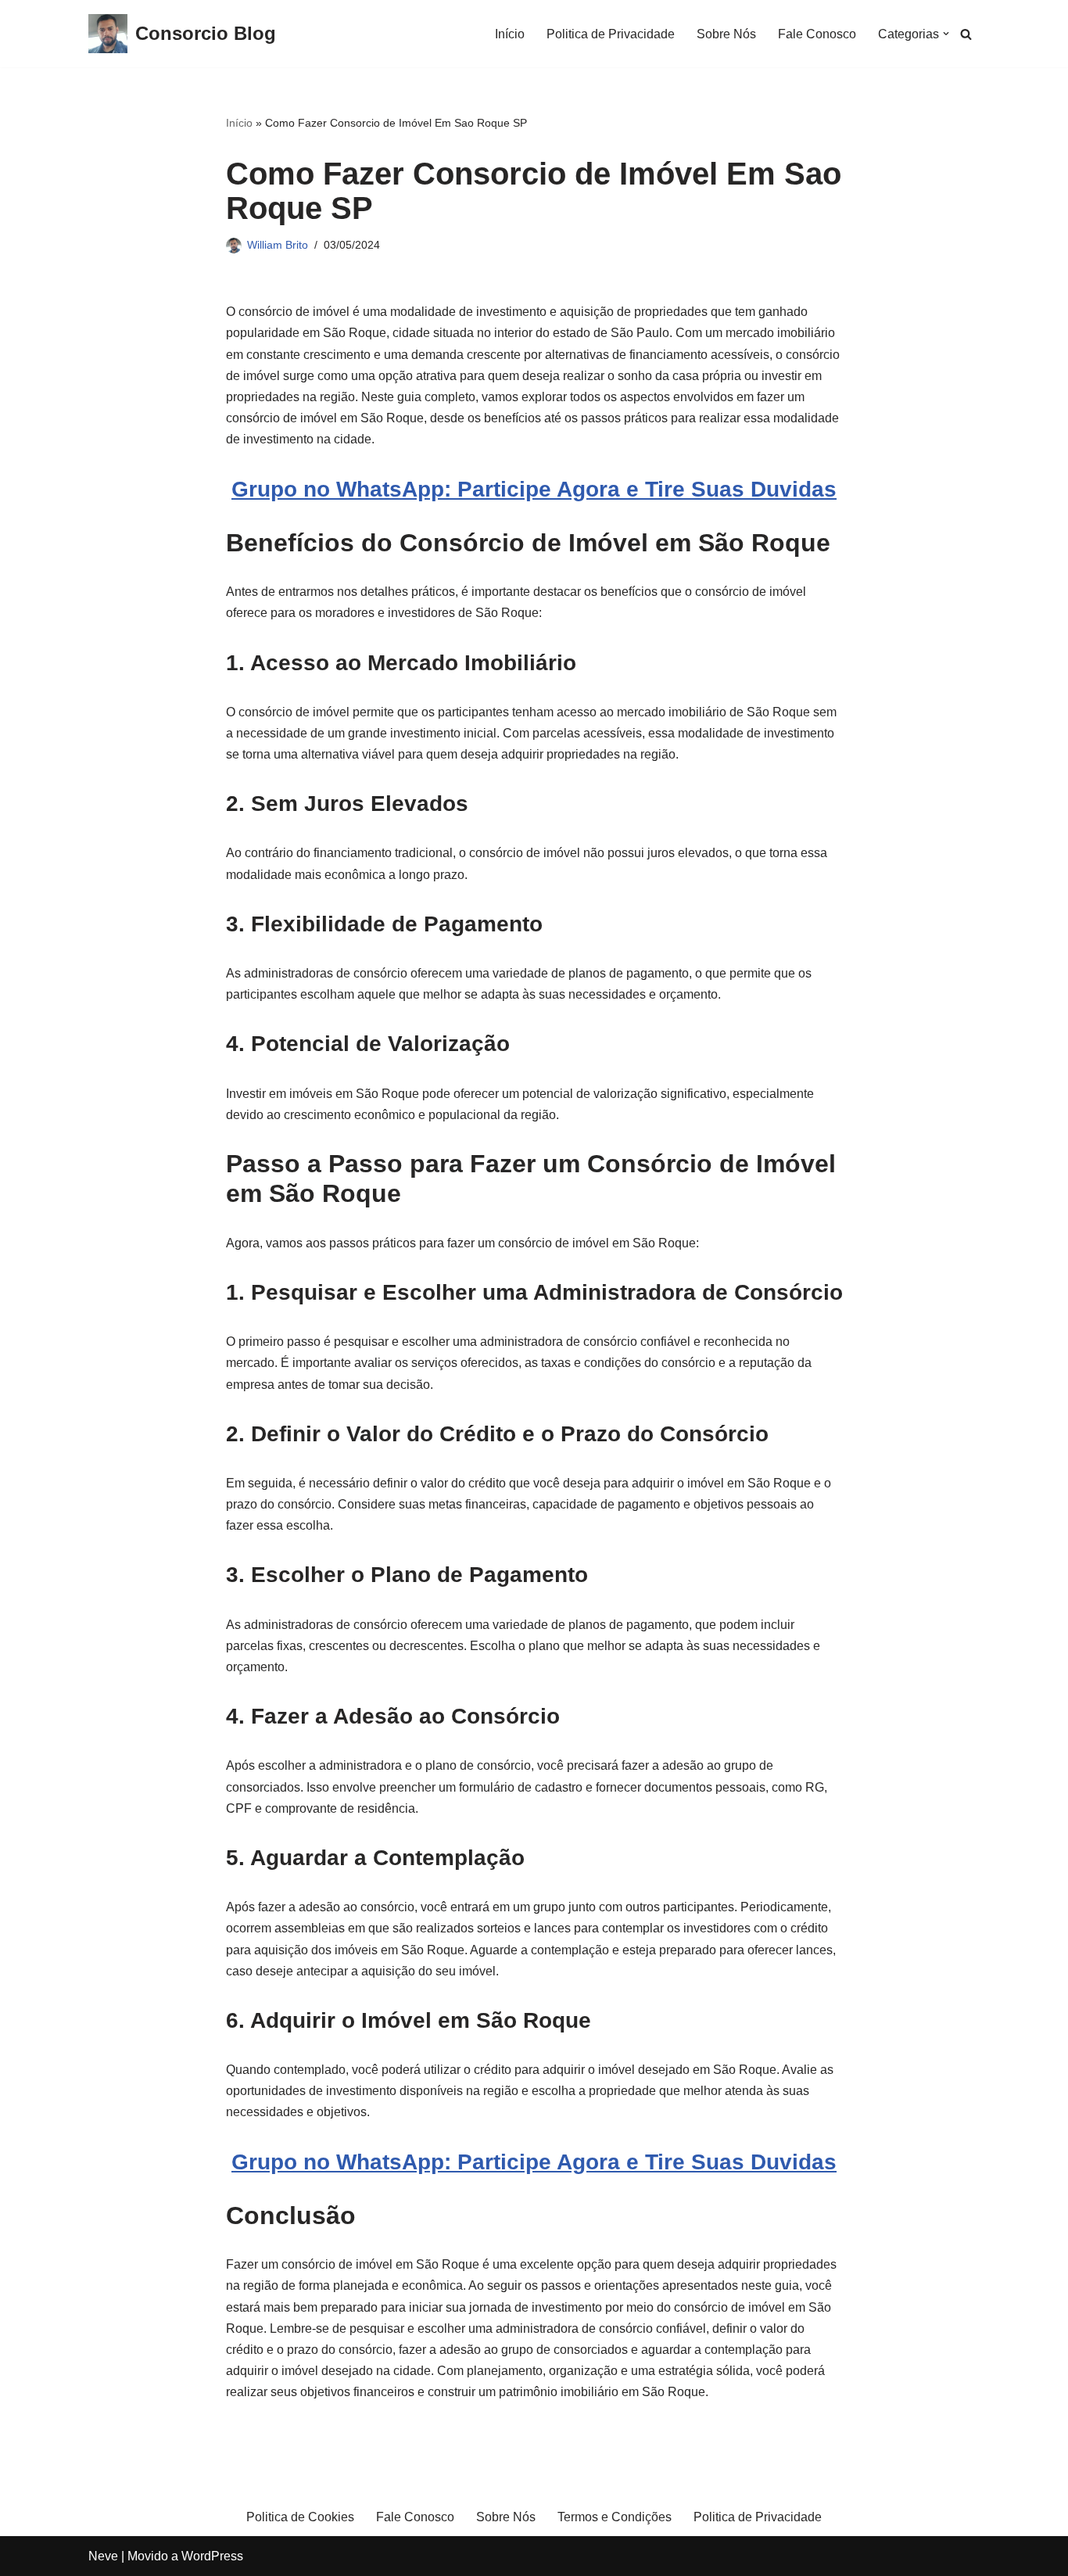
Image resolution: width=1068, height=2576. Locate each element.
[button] (946, 34)
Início (510, 34)
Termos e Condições (615, 2517)
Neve (103, 2556)
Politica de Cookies (300, 2517)
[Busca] (966, 34)
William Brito (278, 245)
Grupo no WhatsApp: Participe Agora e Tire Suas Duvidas (534, 489)
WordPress (212, 2556)
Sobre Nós (726, 34)
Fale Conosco (817, 34)
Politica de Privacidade (611, 34)
